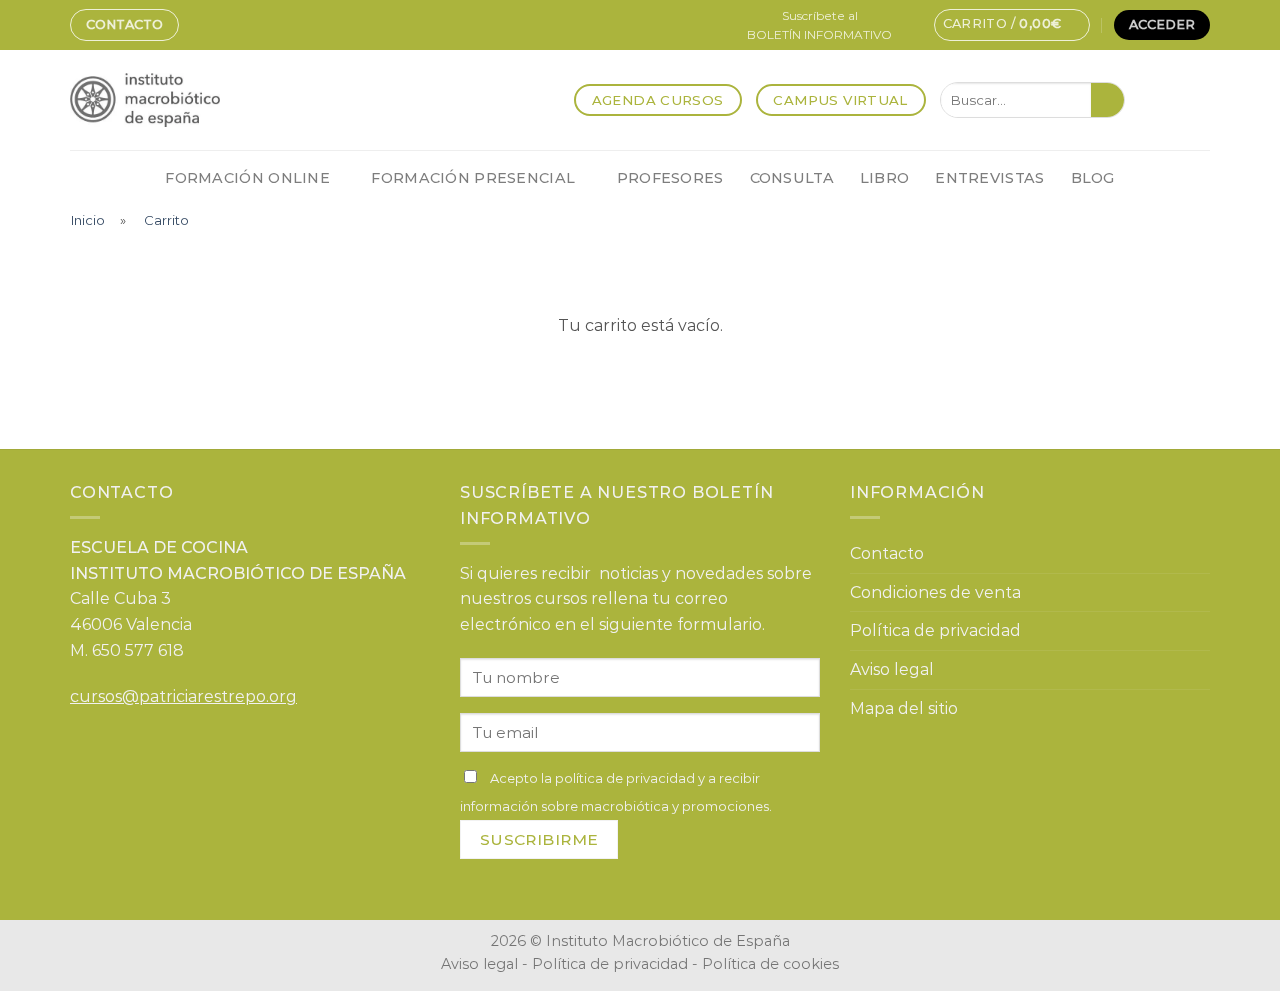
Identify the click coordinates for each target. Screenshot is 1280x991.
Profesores (670, 178)
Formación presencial (473, 178)
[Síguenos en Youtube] (1197, 100)
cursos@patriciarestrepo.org (183, 696)
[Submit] (1107, 100)
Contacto (124, 24)
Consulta (792, 178)
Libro (884, 178)
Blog (1093, 178)
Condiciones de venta (935, 592)
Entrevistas (989, 178)
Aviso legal (892, 669)
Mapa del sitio (904, 708)
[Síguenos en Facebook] (1145, 100)
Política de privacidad (935, 630)
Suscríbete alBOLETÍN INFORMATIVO (819, 25)
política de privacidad (625, 778)
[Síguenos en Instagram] (1171, 100)
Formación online (247, 178)
